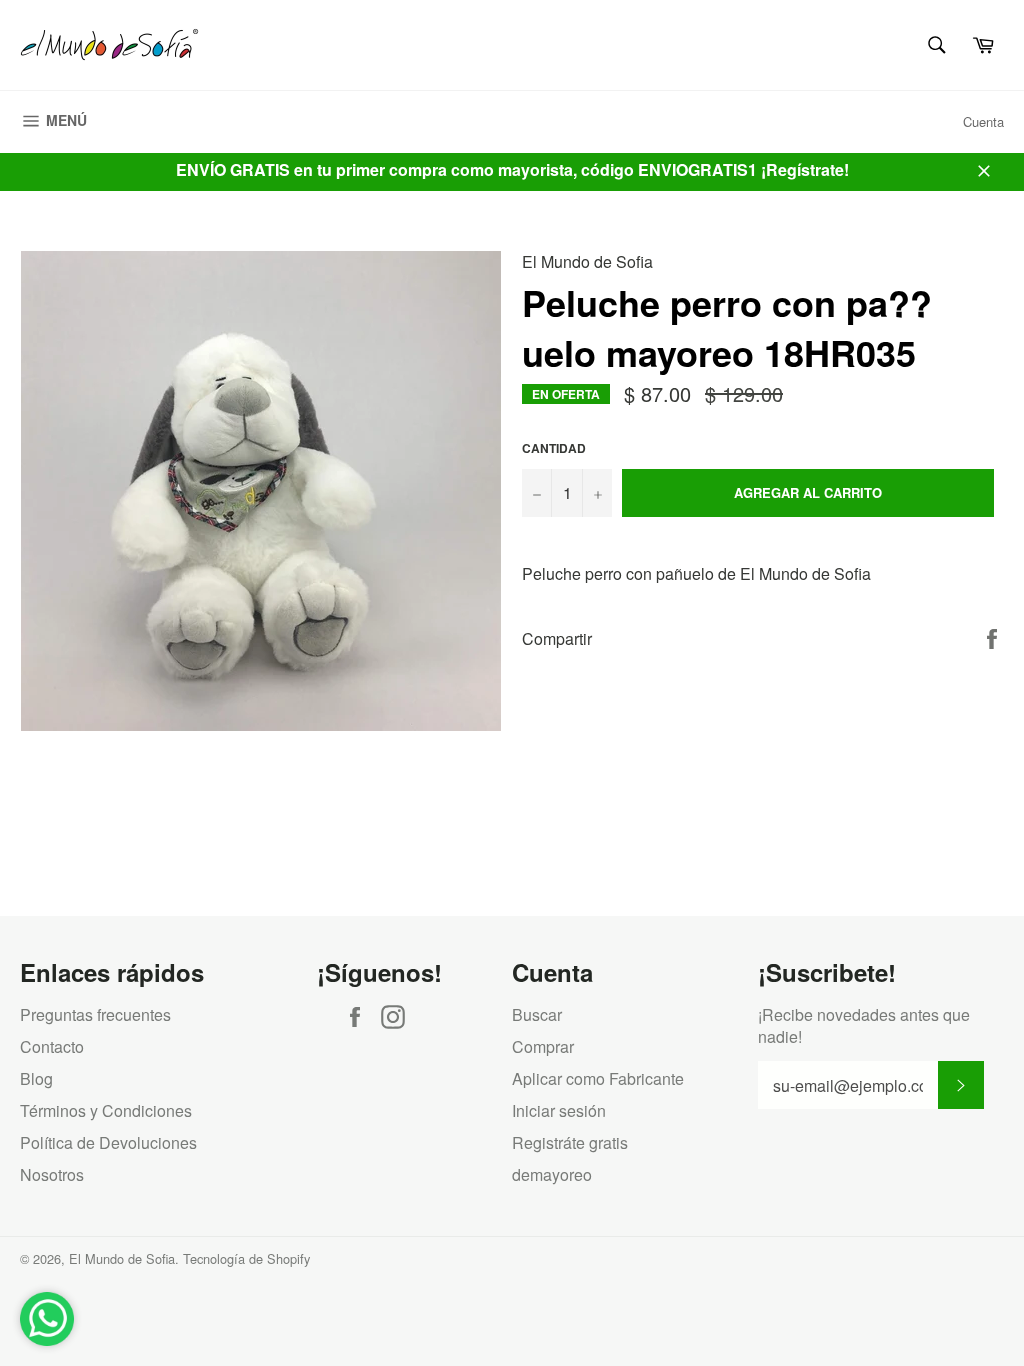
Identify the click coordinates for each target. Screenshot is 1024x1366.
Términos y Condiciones (106, 1110)
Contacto (52, 1046)
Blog (36, 1078)
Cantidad (554, 448)
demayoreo (552, 1174)
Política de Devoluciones (108, 1142)
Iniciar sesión (559, 1110)
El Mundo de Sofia (122, 1258)
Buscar (537, 1014)
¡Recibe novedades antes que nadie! (864, 1026)
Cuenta (983, 121)
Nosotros (52, 1174)
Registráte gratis (570, 1142)
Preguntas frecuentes (95, 1014)
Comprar (543, 1046)
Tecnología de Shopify (246, 1258)
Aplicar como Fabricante (598, 1078)
